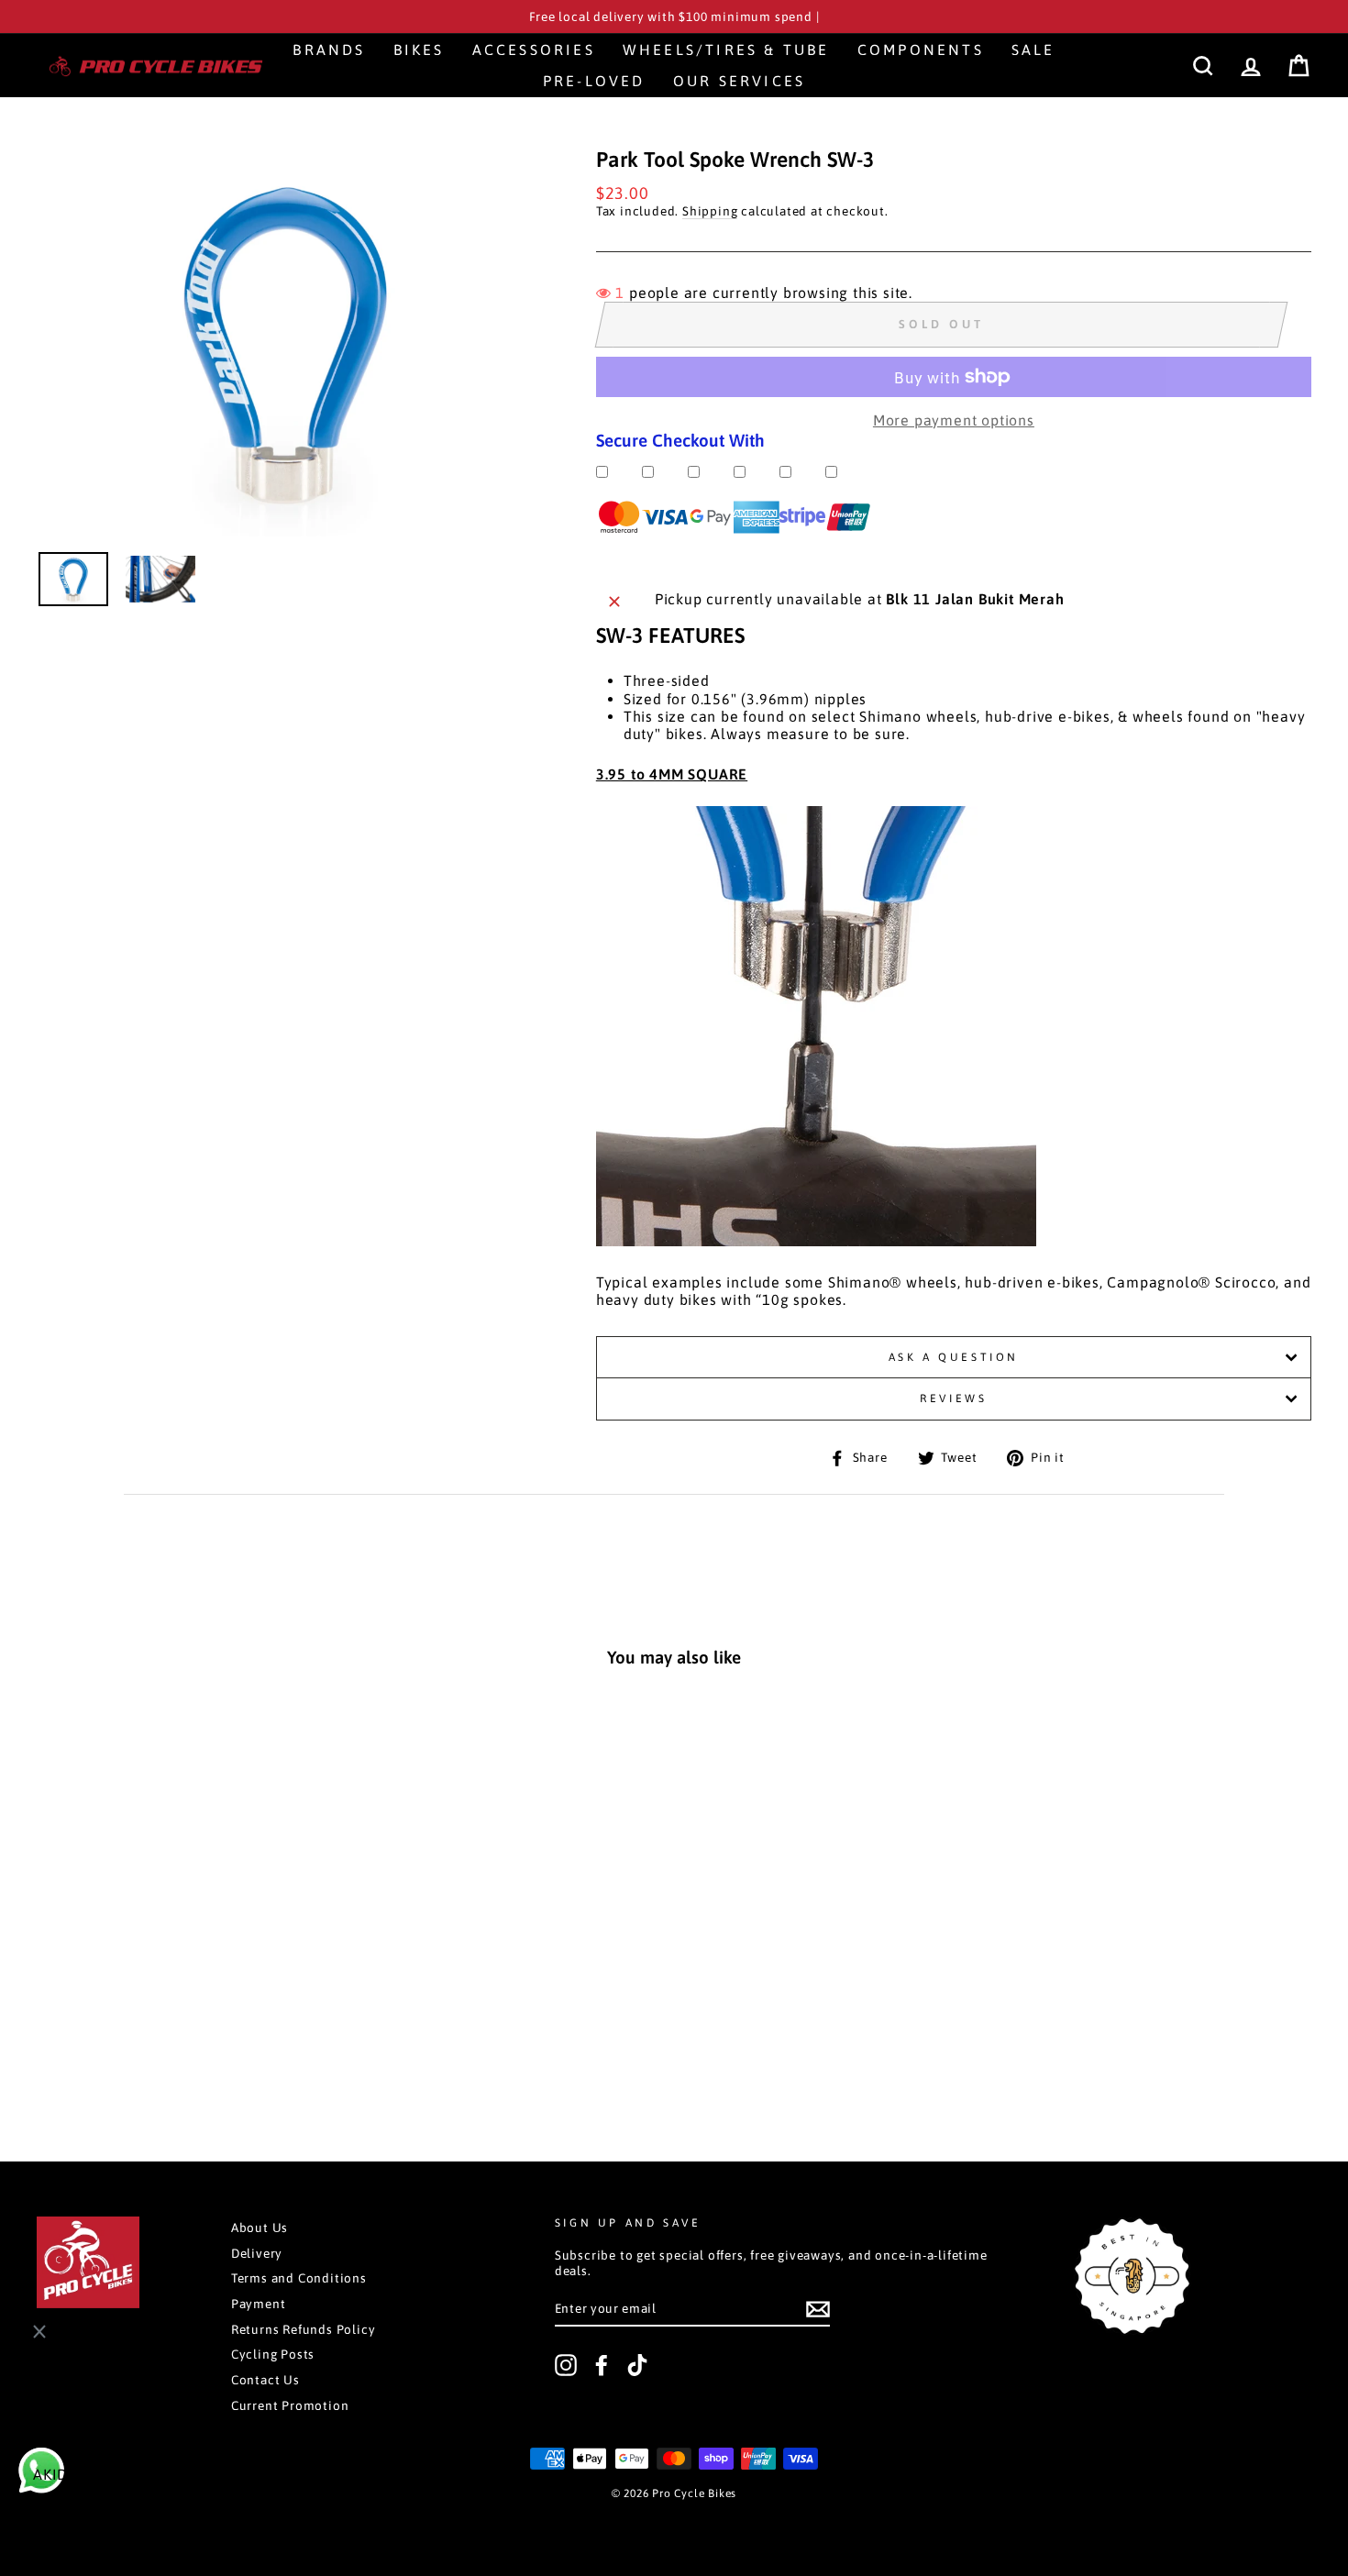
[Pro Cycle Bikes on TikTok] (637, 2365)
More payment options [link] (954, 420)
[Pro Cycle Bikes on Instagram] (566, 2365)
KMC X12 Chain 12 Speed (132, 2504)
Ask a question (954, 1357)
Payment (259, 2304)
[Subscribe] (818, 2309)
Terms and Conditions (299, 2278)
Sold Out (158, 2044)
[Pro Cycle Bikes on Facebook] (602, 2365)
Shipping (710, 211)
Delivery (257, 2253)
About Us (260, 2228)
